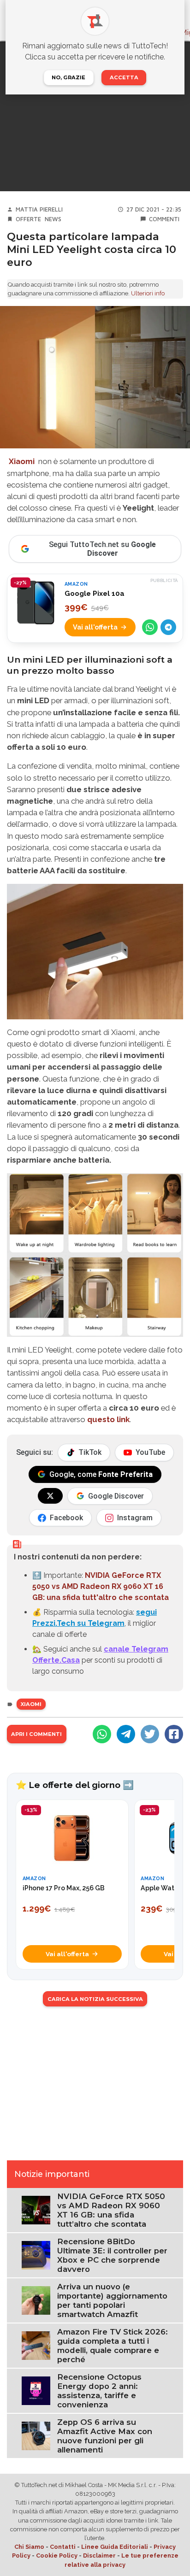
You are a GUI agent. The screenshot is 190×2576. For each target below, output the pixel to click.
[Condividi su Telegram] (168, 627)
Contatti (63, 2547)
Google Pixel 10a (95, 594)
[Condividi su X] (150, 1734)
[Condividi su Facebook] (174, 1734)
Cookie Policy (57, 2555)
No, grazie (68, 77)
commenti (164, 219)
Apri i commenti (36, 1734)
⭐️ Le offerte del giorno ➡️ (75, 1785)
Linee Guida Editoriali (115, 2547)
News (53, 219)
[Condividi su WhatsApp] (150, 627)
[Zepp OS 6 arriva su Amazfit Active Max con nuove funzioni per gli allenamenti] (36, 2435)
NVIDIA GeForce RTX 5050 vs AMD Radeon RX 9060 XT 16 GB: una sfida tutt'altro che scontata (101, 1586)
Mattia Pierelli (39, 209)
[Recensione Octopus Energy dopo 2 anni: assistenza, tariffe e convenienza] (36, 2390)
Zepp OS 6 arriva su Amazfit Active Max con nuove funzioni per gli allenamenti (105, 2436)
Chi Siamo (29, 2547)
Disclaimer (99, 2555)
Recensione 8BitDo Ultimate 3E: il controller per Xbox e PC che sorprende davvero (112, 2255)
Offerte (28, 219)
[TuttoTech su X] (50, 1496)
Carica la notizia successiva (95, 1999)
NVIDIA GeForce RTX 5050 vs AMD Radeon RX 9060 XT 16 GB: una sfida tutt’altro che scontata (111, 2210)
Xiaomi (31, 1704)
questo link (108, 1419)
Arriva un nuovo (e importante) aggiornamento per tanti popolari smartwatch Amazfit (112, 2300)
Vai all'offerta (95, 627)
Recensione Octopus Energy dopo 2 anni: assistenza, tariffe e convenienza (99, 2391)
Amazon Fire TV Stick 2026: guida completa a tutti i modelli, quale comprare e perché (113, 2346)
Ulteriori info (148, 293)
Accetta (124, 77)
